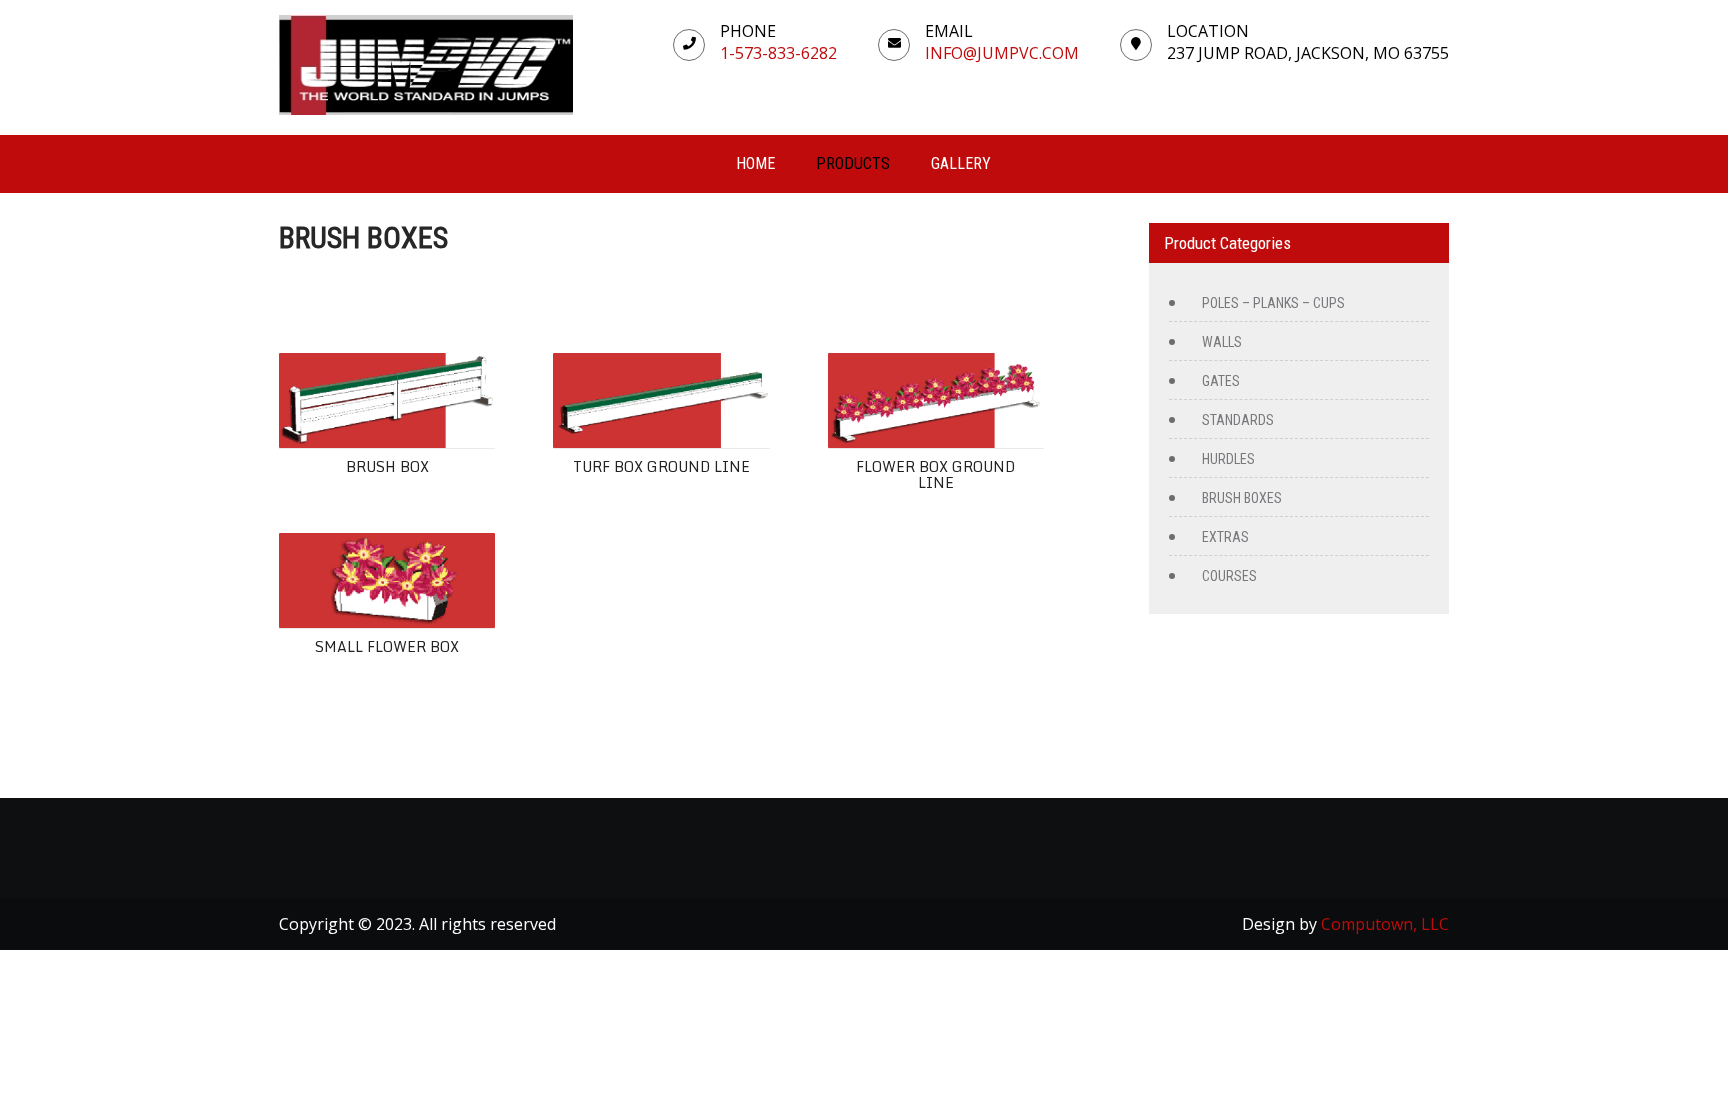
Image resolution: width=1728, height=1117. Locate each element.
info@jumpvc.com (1002, 53)
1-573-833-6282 (778, 53)
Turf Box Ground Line (661, 466)
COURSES (1229, 576)
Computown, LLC (1385, 924)
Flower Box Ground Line (935, 474)
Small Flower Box (387, 646)
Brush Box (387, 466)
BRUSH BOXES (1242, 498)
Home (755, 163)
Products (853, 163)
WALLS (1222, 342)
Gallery (961, 163)
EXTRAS (1225, 537)
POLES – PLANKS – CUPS (1273, 303)
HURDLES (1228, 459)
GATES (1221, 381)
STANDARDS (1238, 420)
